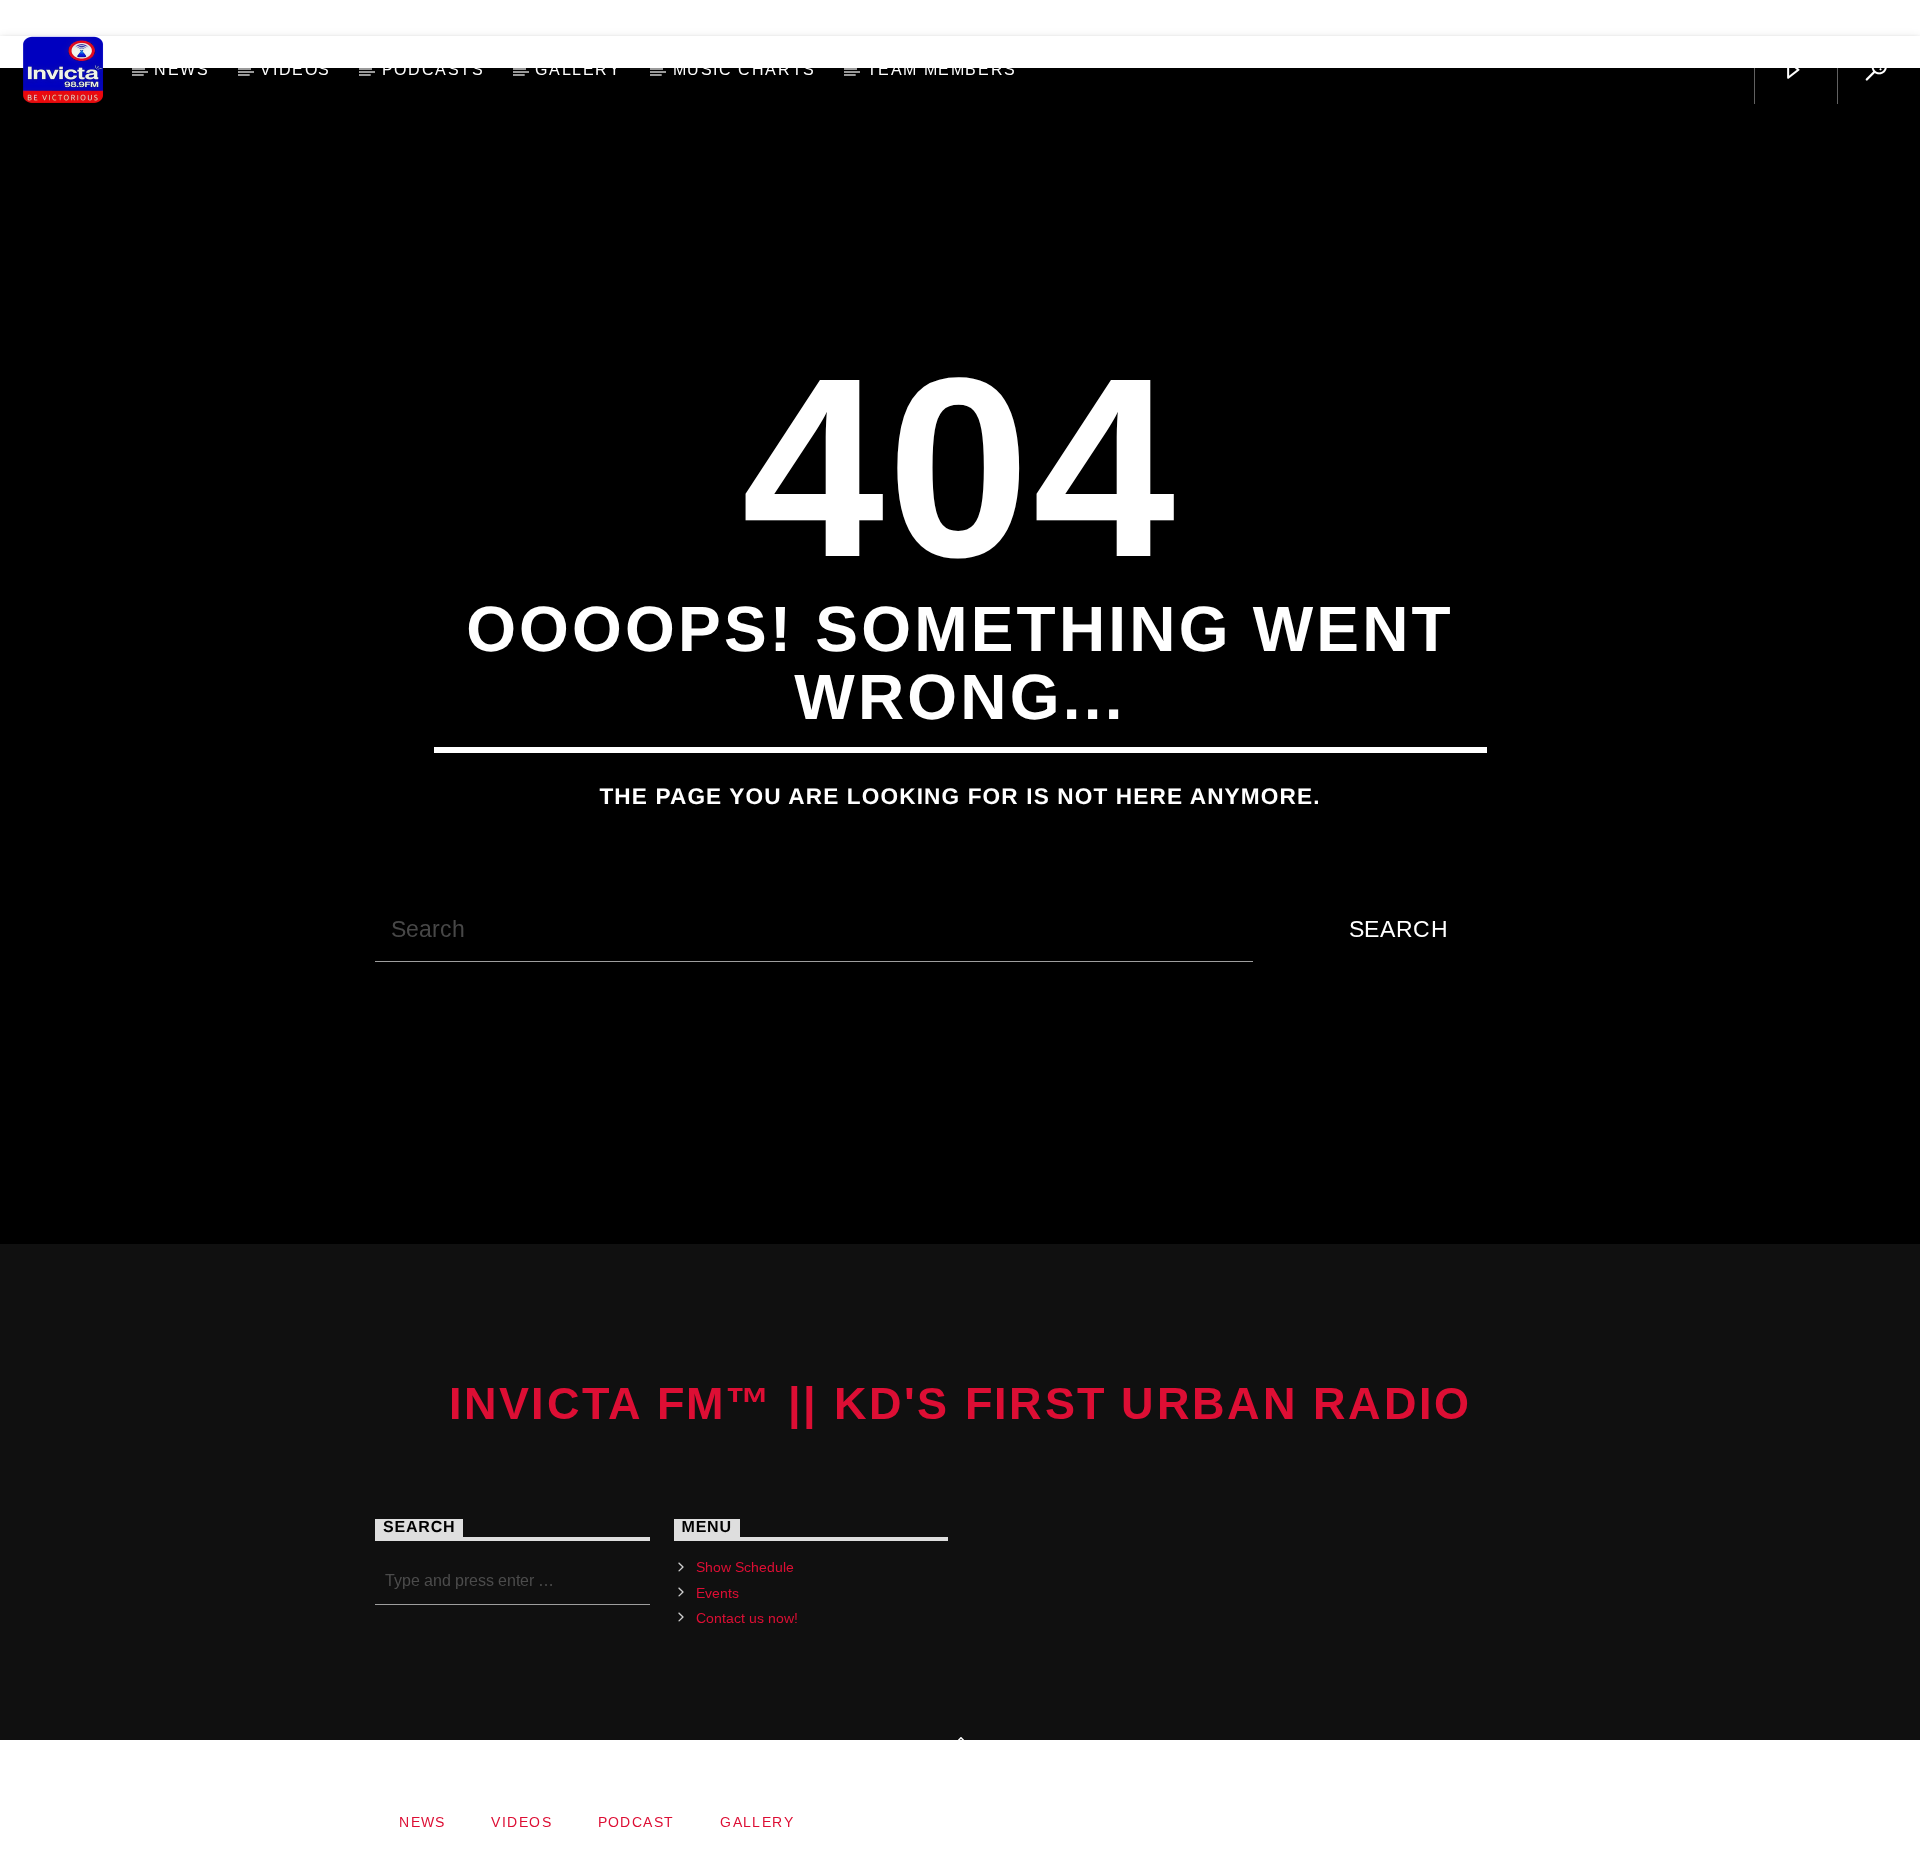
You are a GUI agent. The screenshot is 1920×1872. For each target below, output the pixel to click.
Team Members (942, 69)
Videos (295, 69)
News (181, 69)
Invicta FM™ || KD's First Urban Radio (960, 1403)
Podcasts (433, 69)
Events (717, 1593)
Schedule (78, 18)
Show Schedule (745, 1567)
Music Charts (744, 69)
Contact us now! (241, 18)
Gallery (578, 69)
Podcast (636, 1822)
